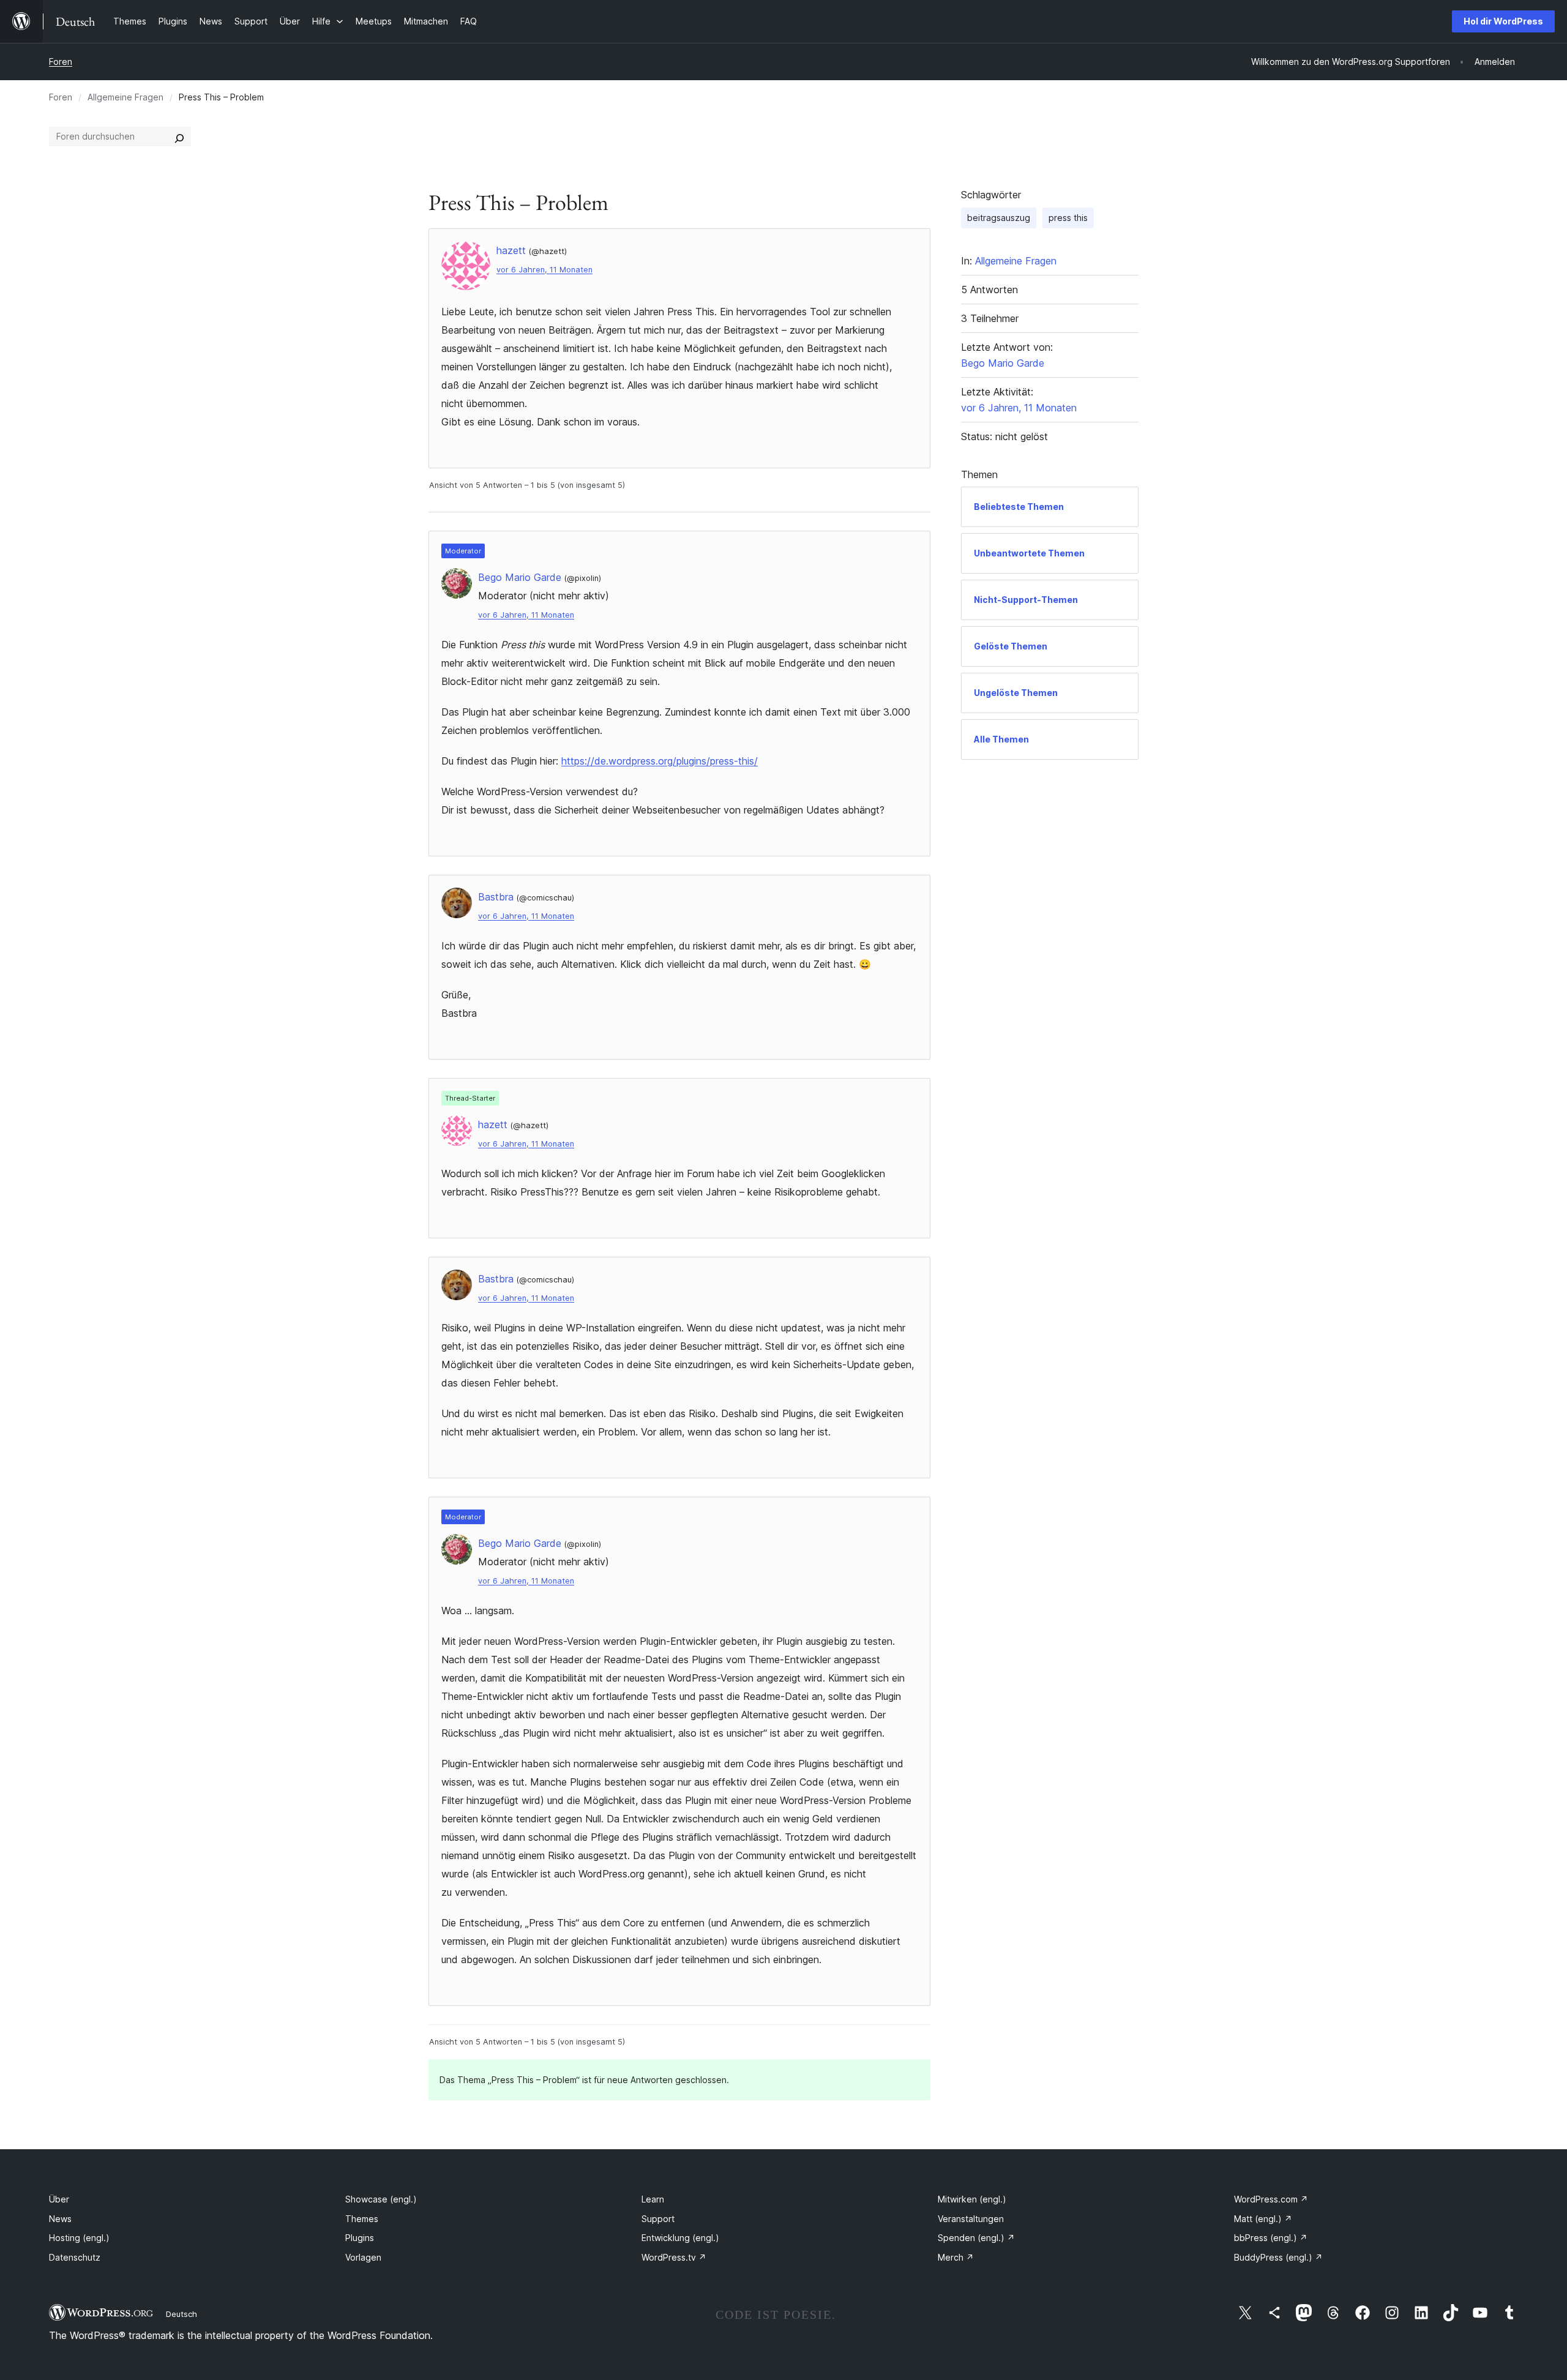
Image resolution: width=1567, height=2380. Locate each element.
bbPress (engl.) (1271, 2238)
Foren (61, 62)
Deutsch (181, 2314)
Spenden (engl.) (976, 2238)
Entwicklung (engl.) (680, 2238)
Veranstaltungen (971, 2219)
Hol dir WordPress (1503, 21)
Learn (653, 2199)
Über (59, 2199)
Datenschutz (75, 2257)
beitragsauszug (999, 218)
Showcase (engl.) (381, 2199)
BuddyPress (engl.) (1278, 2257)
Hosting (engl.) (79, 2238)
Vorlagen (363, 2257)
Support (658, 2219)
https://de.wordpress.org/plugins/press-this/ (660, 761)
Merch (956, 2257)
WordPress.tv (674, 2257)
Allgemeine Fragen (125, 97)
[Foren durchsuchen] (179, 137)
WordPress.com (1271, 2199)
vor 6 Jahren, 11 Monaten (544, 270)
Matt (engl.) (1263, 2219)
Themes (362, 2219)
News (60, 2219)
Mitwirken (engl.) (972, 2199)
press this (1068, 218)
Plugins (360, 2238)
